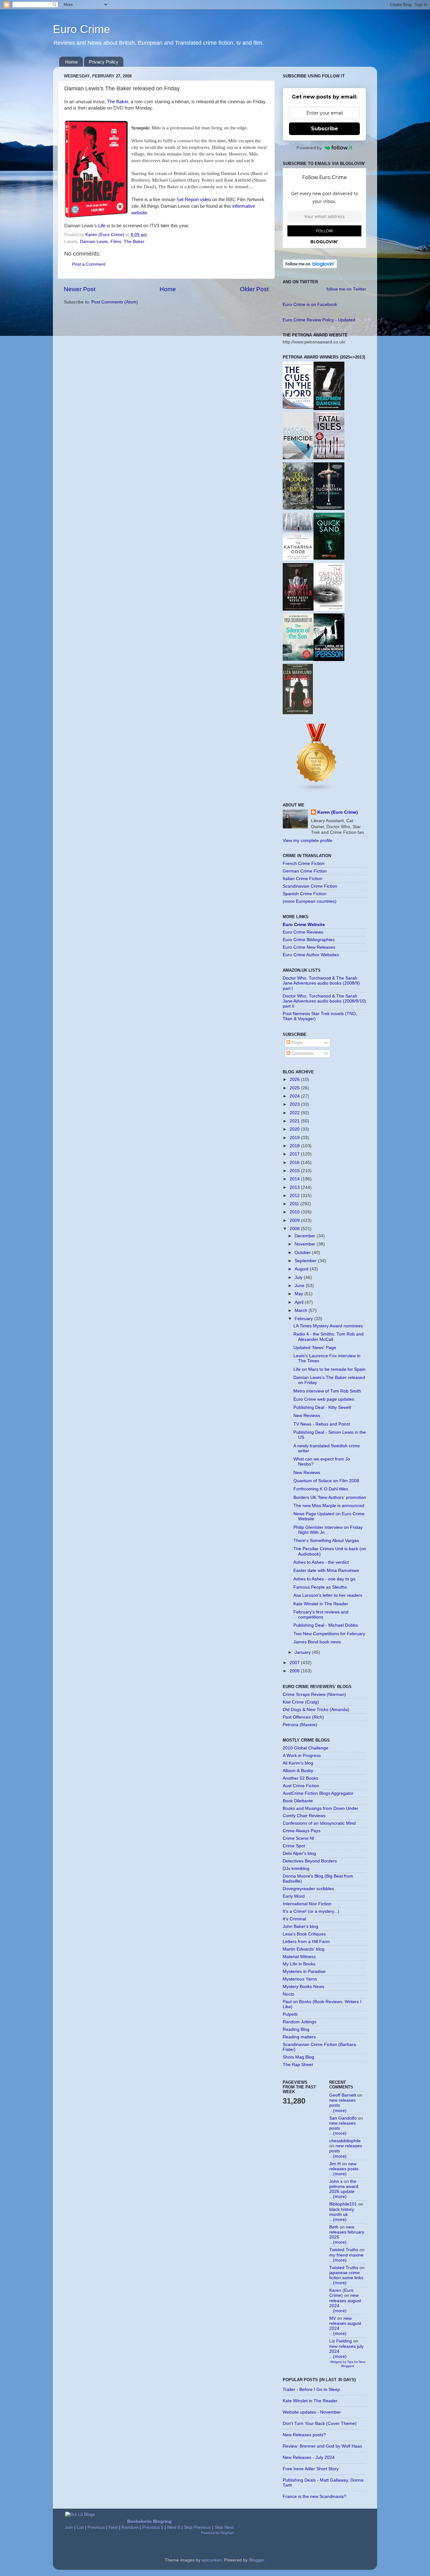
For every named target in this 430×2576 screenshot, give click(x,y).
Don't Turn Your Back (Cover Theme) (320, 2423)
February (304, 1319)
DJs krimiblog (296, 1869)
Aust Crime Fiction (301, 1786)
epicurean (212, 2560)
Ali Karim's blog (298, 1763)
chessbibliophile (345, 2141)
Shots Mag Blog (298, 2057)
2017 (295, 1154)
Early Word (294, 1896)
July (299, 1277)
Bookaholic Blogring (149, 2521)
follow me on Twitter (346, 289)
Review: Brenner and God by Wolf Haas (322, 2446)
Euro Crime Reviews (303, 932)
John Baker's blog (300, 1926)
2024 (295, 1096)
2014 (295, 1179)
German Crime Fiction (305, 871)
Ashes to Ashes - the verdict (321, 1562)
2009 (295, 1220)
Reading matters (299, 2037)
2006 (295, 1671)
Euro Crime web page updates (324, 1399)
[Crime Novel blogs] (317, 790)
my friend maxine (346, 2255)
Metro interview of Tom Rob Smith (327, 1391)
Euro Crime (82, 29)
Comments (302, 1053)
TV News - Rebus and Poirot (322, 1424)
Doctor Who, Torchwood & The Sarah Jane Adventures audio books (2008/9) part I (321, 983)
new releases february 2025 (347, 2232)
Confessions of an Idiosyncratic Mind (319, 1823)
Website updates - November (312, 2412)
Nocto (289, 1994)
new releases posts (344, 2166)
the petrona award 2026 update (344, 2186)
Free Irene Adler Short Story (311, 2469)
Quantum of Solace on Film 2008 (326, 1481)
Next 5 (174, 2527)
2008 (295, 1229)
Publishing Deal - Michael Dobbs (326, 1625)
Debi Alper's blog (299, 1853)
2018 (295, 1146)
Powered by (309, 148)
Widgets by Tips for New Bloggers (348, 2364)
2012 (295, 1196)
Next (113, 2527)
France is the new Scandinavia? (314, 2497)
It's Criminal (294, 1919)
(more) (340, 2111)
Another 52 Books (300, 1778)
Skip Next (224, 2527)
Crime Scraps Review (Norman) (314, 1695)
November (306, 1244)
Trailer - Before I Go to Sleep (311, 2390)
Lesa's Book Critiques (304, 1934)
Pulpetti (290, 2014)
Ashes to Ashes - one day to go (324, 1579)
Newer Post (80, 289)
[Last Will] (298, 713)
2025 (295, 1088)
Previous (96, 2527)
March (302, 1311)
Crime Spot (294, 1846)
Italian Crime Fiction (303, 879)
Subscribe (325, 129)
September (306, 1261)
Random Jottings (300, 2022)
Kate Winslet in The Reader (321, 1604)
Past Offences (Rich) (303, 1717)
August (302, 1269)
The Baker (118, 102)
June (300, 1286)
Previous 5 (153, 2527)
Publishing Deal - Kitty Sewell (322, 1407)
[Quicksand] (329, 558)
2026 (295, 1079)
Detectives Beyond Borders (310, 1861)
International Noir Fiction (307, 1904)
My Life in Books (299, 1964)
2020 (295, 1129)
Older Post (254, 289)
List (80, 2527)
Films (116, 242)
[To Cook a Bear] (298, 508)
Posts (296, 1043)
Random (130, 2527)
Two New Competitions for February (329, 1634)
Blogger (257, 2560)
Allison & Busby (298, 1771)
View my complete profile (308, 841)
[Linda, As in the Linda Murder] (329, 660)
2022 (295, 1113)
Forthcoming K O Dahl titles (321, 1489)
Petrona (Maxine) (300, 1725)
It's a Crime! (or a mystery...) (311, 1911)
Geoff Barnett (343, 2095)
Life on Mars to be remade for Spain (329, 1369)
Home (71, 62)
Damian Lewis (94, 242)
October (303, 1253)
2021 (295, 1121)
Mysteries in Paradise (304, 1972)
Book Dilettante (298, 1801)
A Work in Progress (302, 1756)
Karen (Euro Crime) (338, 812)
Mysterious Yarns (300, 1979)
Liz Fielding (341, 2341)
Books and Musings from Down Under (320, 1808)
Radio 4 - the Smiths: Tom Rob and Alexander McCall (328, 1337)
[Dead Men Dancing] (329, 409)
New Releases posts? (304, 2435)
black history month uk (342, 2212)
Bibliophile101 (343, 2204)
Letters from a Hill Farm (306, 1942)
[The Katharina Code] (298, 559)
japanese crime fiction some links (346, 2275)
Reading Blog (296, 2029)
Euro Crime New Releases (309, 947)
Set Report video (194, 200)
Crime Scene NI (298, 1838)
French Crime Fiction (304, 864)
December (306, 1236)
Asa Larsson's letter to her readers (328, 1595)
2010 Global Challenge (306, 1748)
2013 (295, 1187)
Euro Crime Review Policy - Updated (319, 320)
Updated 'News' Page (315, 1348)
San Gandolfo (343, 2118)
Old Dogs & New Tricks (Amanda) (316, 1710)
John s (336, 2181)
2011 (295, 1204)
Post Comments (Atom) (115, 302)
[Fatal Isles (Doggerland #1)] (329, 458)
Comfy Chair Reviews (304, 1816)
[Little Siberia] (329, 508)
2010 (295, 1212)
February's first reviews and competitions (321, 1615)
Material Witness (299, 1957)
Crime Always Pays (302, 1831)
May (300, 1294)
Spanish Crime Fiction (305, 894)
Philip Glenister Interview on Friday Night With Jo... (328, 1530)
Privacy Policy (104, 62)
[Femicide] (298, 458)
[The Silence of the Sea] (298, 659)
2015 (295, 1171)
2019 (295, 1138)
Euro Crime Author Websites (311, 955)
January (303, 1652)
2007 (295, 1663)
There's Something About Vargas (326, 1541)
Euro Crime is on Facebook (310, 305)
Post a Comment (89, 264)
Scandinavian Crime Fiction (310, 886)
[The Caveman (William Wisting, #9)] (329, 610)
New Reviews (307, 1416)
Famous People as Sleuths (320, 1587)
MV (333, 2318)
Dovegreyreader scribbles (308, 1889)
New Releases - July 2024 (309, 2457)
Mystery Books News (303, 1987)
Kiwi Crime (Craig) (301, 1702)
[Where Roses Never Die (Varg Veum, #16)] (298, 609)
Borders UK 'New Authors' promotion (330, 1497)
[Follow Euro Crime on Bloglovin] (310, 267)
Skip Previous (197, 2527)
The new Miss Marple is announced (329, 1506)
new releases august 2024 (345, 2300)
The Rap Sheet (298, 2065)
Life (102, 226)
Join (69, 2527)
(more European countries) (310, 901)
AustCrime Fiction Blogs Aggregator (318, 1793)
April (300, 1302)
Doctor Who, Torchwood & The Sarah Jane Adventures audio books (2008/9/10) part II (324, 1001)
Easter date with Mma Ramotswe (326, 1570)
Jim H (335, 2164)
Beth (334, 2227)
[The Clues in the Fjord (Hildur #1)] (298, 407)
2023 (295, 1104)
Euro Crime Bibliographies (309, 940)
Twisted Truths (344, 2250)
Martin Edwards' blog (304, 1949)
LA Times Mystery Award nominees (328, 1326)
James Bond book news (317, 1642)
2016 (295, 1163)
